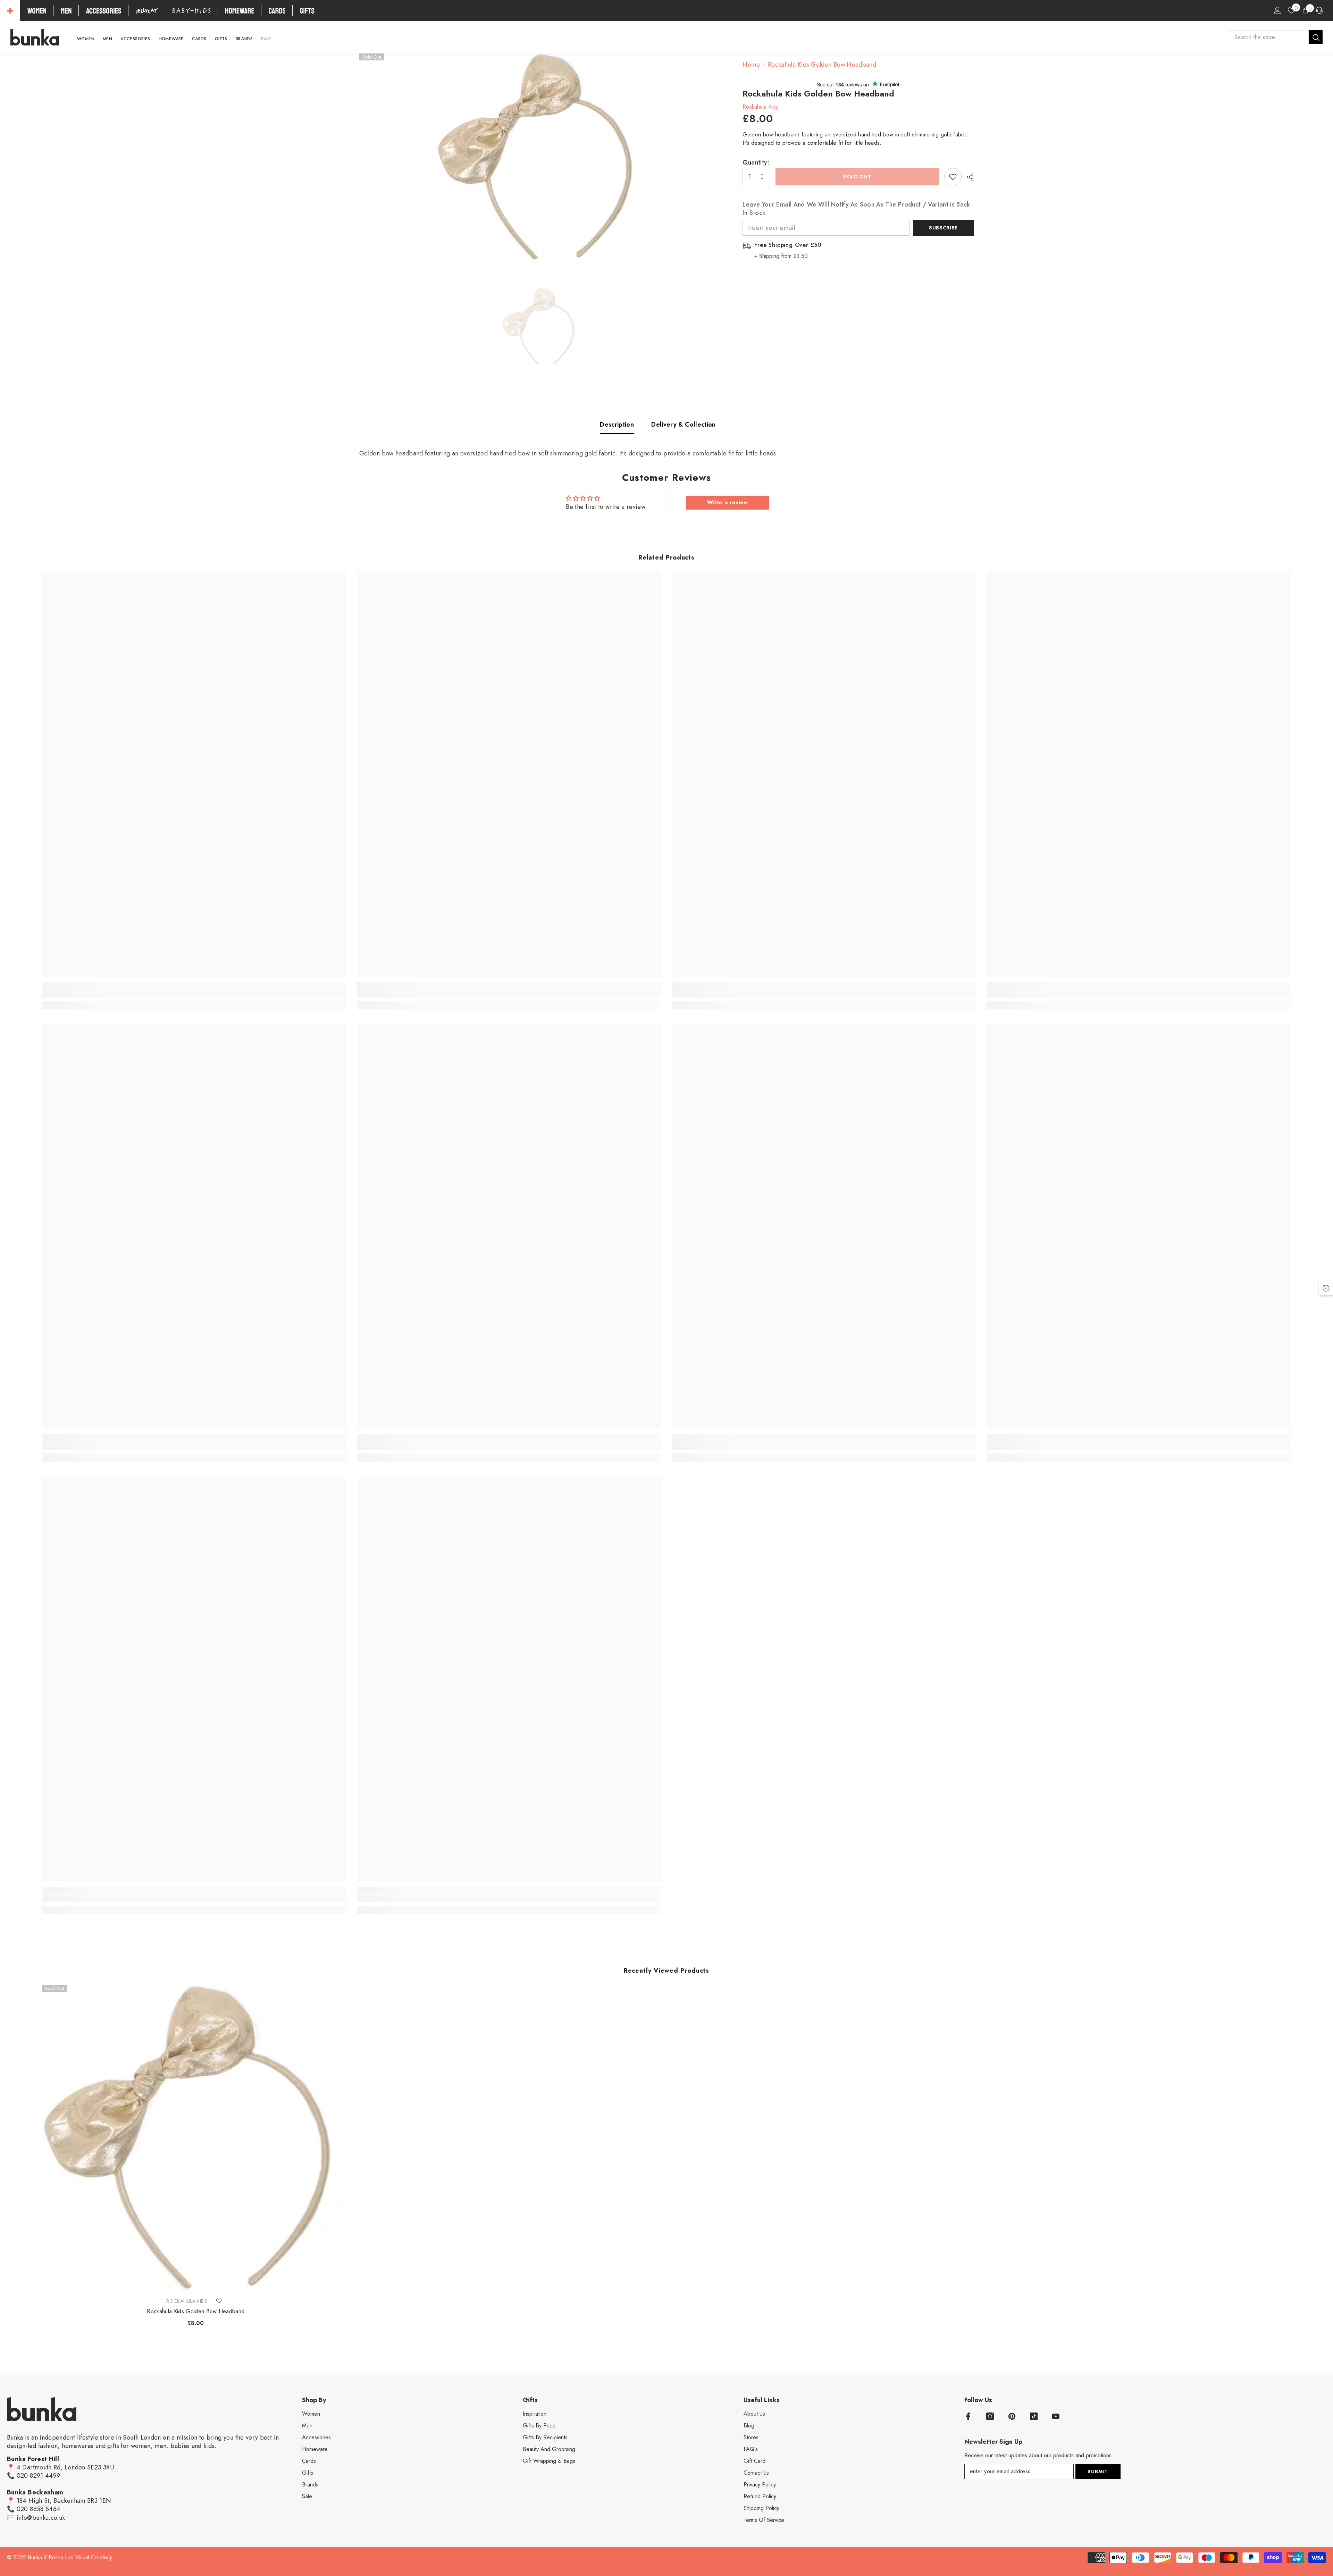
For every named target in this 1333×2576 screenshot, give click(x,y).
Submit (1098, 2472)
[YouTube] (1056, 2416)
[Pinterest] (1012, 2416)
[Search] (1276, 37)
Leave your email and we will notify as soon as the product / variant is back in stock (856, 209)
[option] (541, 158)
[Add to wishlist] (953, 177)
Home (751, 65)
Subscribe (943, 228)
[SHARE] (968, 177)
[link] (195, 994)
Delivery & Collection (684, 425)
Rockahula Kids (760, 107)
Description (617, 425)
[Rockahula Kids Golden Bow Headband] (196, 2139)
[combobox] (1269, 37)
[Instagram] (990, 2416)
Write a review (728, 502)
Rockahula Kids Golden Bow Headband (196, 2311)
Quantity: (756, 162)
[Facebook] (968, 2416)
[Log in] (1277, 10)
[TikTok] (1034, 2416)
